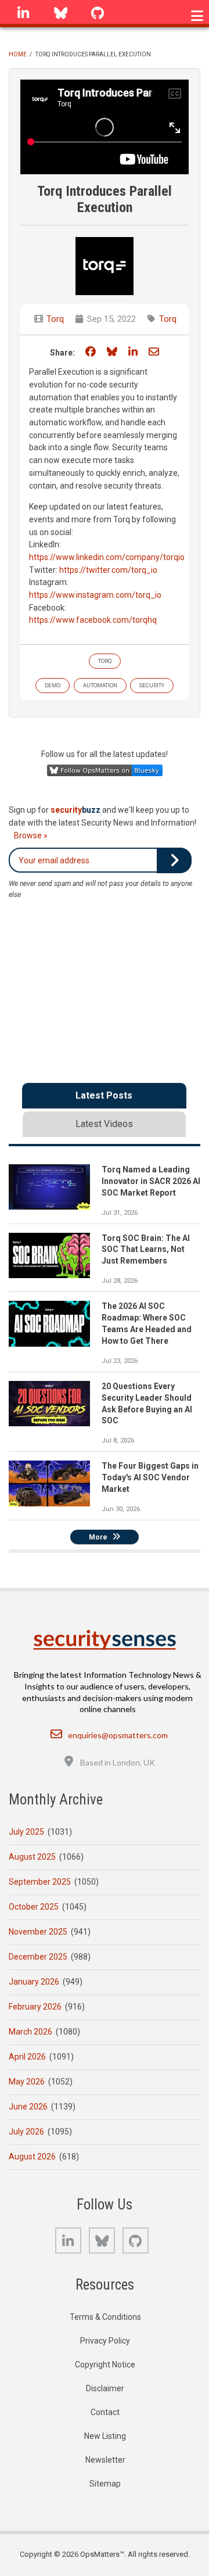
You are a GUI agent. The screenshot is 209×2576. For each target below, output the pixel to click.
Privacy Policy (105, 2341)
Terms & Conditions (105, 2317)
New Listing (105, 2436)
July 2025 (26, 1832)
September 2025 (40, 1882)
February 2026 (35, 2007)
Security (152, 685)
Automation (100, 685)
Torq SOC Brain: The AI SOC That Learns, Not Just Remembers (146, 1250)
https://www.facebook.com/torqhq (93, 620)
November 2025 (38, 1932)
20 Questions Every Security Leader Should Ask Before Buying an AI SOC (147, 1404)
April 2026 (27, 2057)
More (98, 1537)
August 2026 (32, 2157)
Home (18, 54)
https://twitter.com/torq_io (108, 570)
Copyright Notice (105, 2365)
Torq (55, 319)
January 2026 (34, 1982)
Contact (105, 2412)
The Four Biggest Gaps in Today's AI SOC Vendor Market (150, 1477)
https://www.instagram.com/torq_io (95, 595)
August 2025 (32, 1857)
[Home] (104, 1640)
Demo (53, 685)
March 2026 (30, 2032)
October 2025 (34, 1907)
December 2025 (38, 1957)
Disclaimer (105, 2388)
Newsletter (105, 2460)
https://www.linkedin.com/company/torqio (107, 557)
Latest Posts (104, 1095)
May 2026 (27, 2082)
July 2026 (26, 2132)
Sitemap (105, 2484)
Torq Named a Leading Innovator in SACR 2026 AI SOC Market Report (151, 1181)
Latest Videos (104, 1124)
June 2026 (28, 2107)
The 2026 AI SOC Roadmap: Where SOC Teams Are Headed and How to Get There (147, 1323)
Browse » (31, 835)
